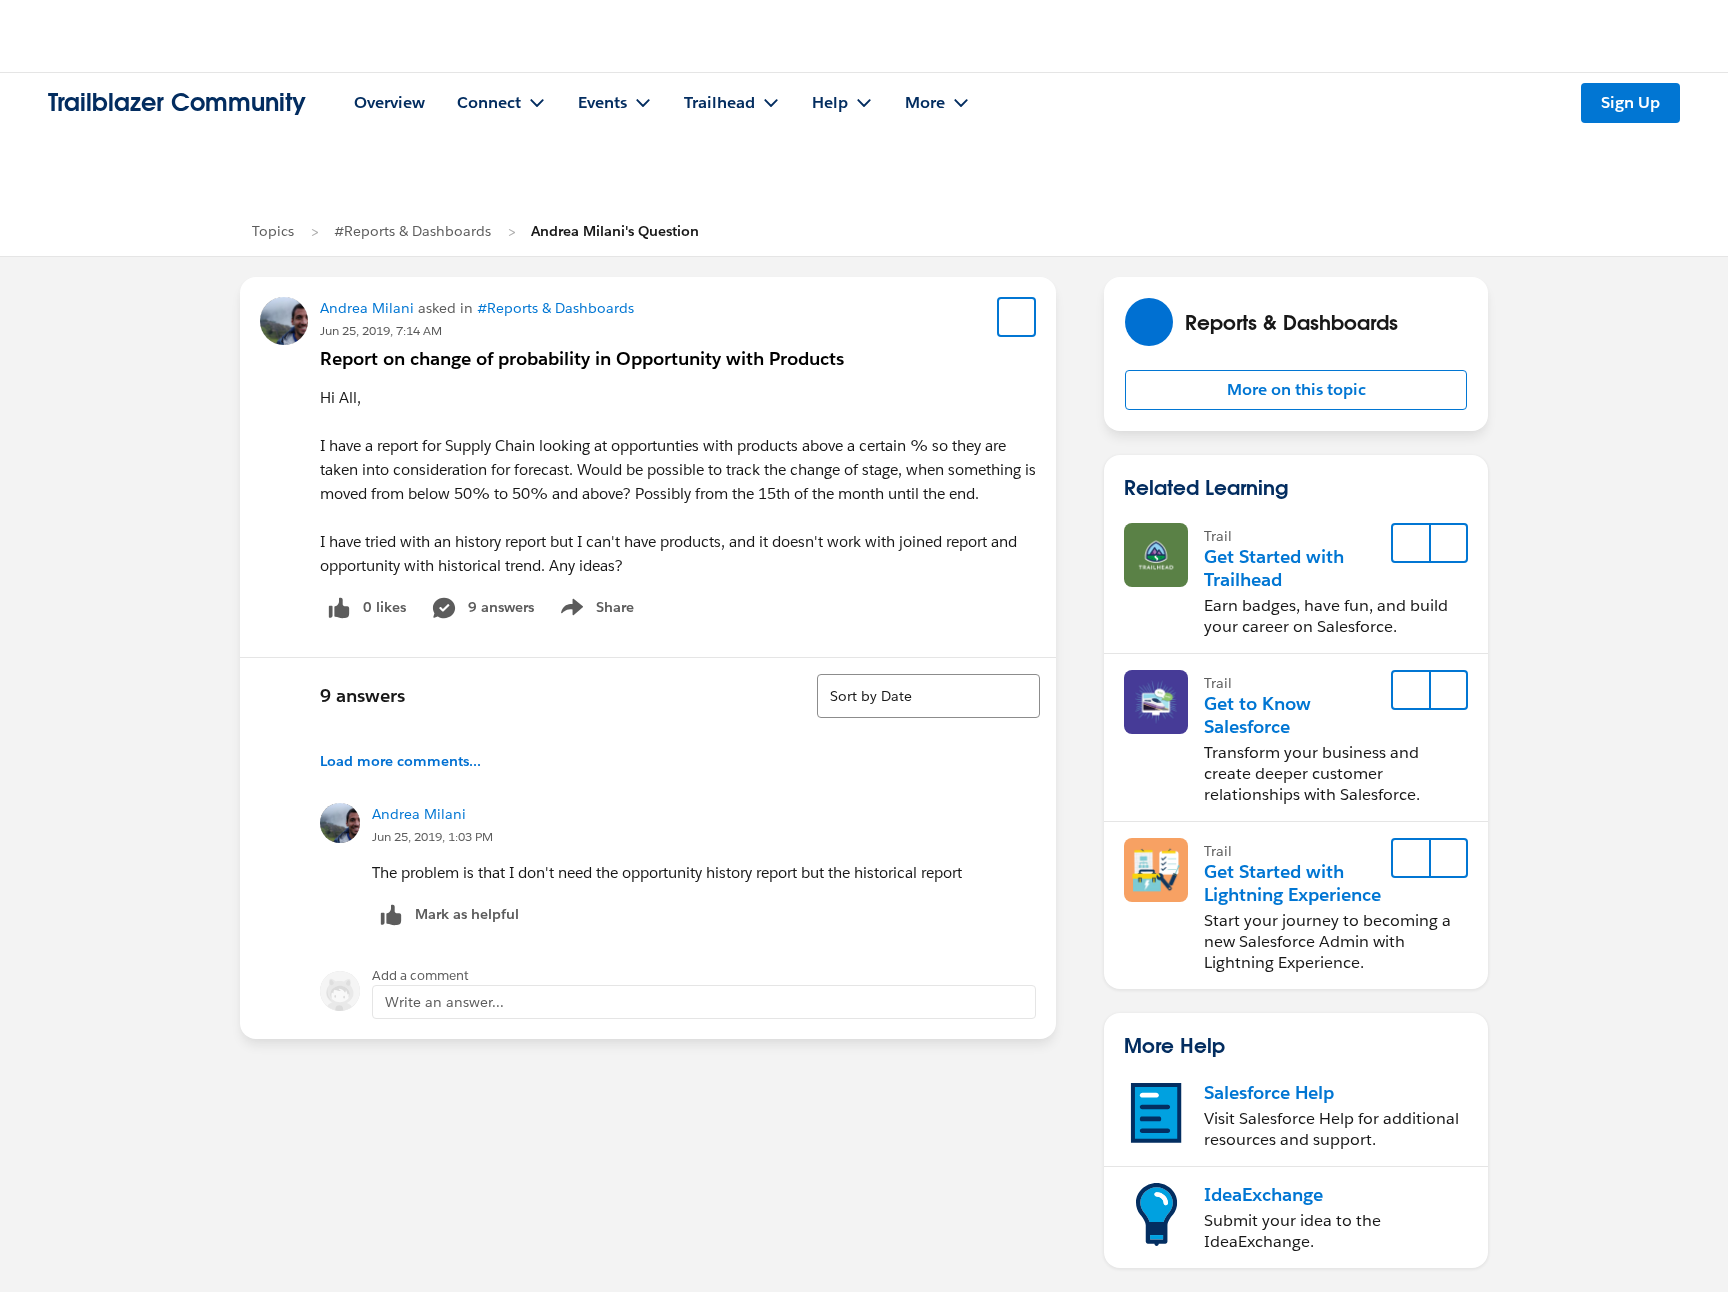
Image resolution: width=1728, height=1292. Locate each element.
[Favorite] (1017, 317)
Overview (389, 102)
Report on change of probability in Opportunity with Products (582, 358)
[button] (1296, 390)
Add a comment (420, 975)
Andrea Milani (367, 308)
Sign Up (1630, 102)
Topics (273, 231)
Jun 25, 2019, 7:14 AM (381, 330)
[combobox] (928, 696)
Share (594, 611)
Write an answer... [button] (444, 1002)
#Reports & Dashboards (412, 231)
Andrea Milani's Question (615, 231)
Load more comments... (400, 761)
